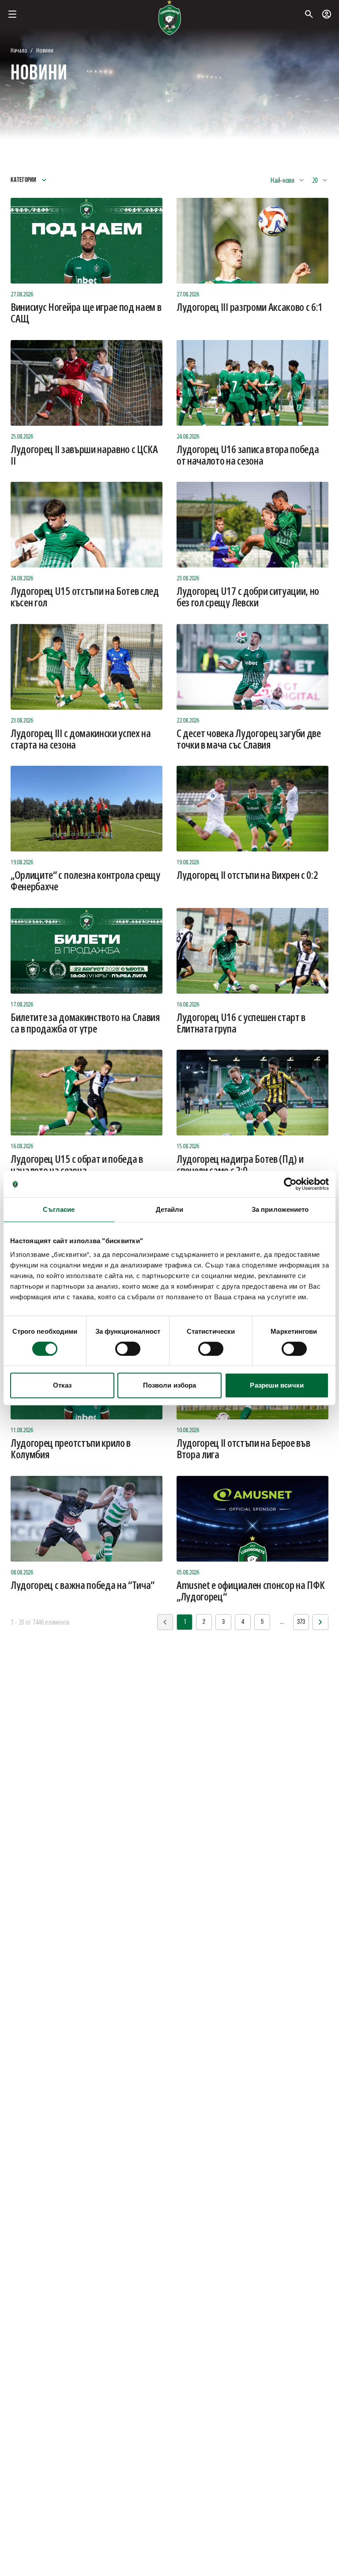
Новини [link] (45, 50)
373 (301, 1622)
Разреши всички (277, 1385)
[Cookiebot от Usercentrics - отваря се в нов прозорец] (290, 1184)
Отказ (62, 1385)
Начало (19, 50)
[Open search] (309, 14)
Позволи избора (169, 1385)
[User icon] (327, 14)
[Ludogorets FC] (169, 18)
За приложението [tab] (280, 1209)
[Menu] (12, 14)
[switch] (128, 1349)
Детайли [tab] (170, 1209)
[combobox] (288, 180)
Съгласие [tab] (59, 1209)
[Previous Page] (320, 1622)
